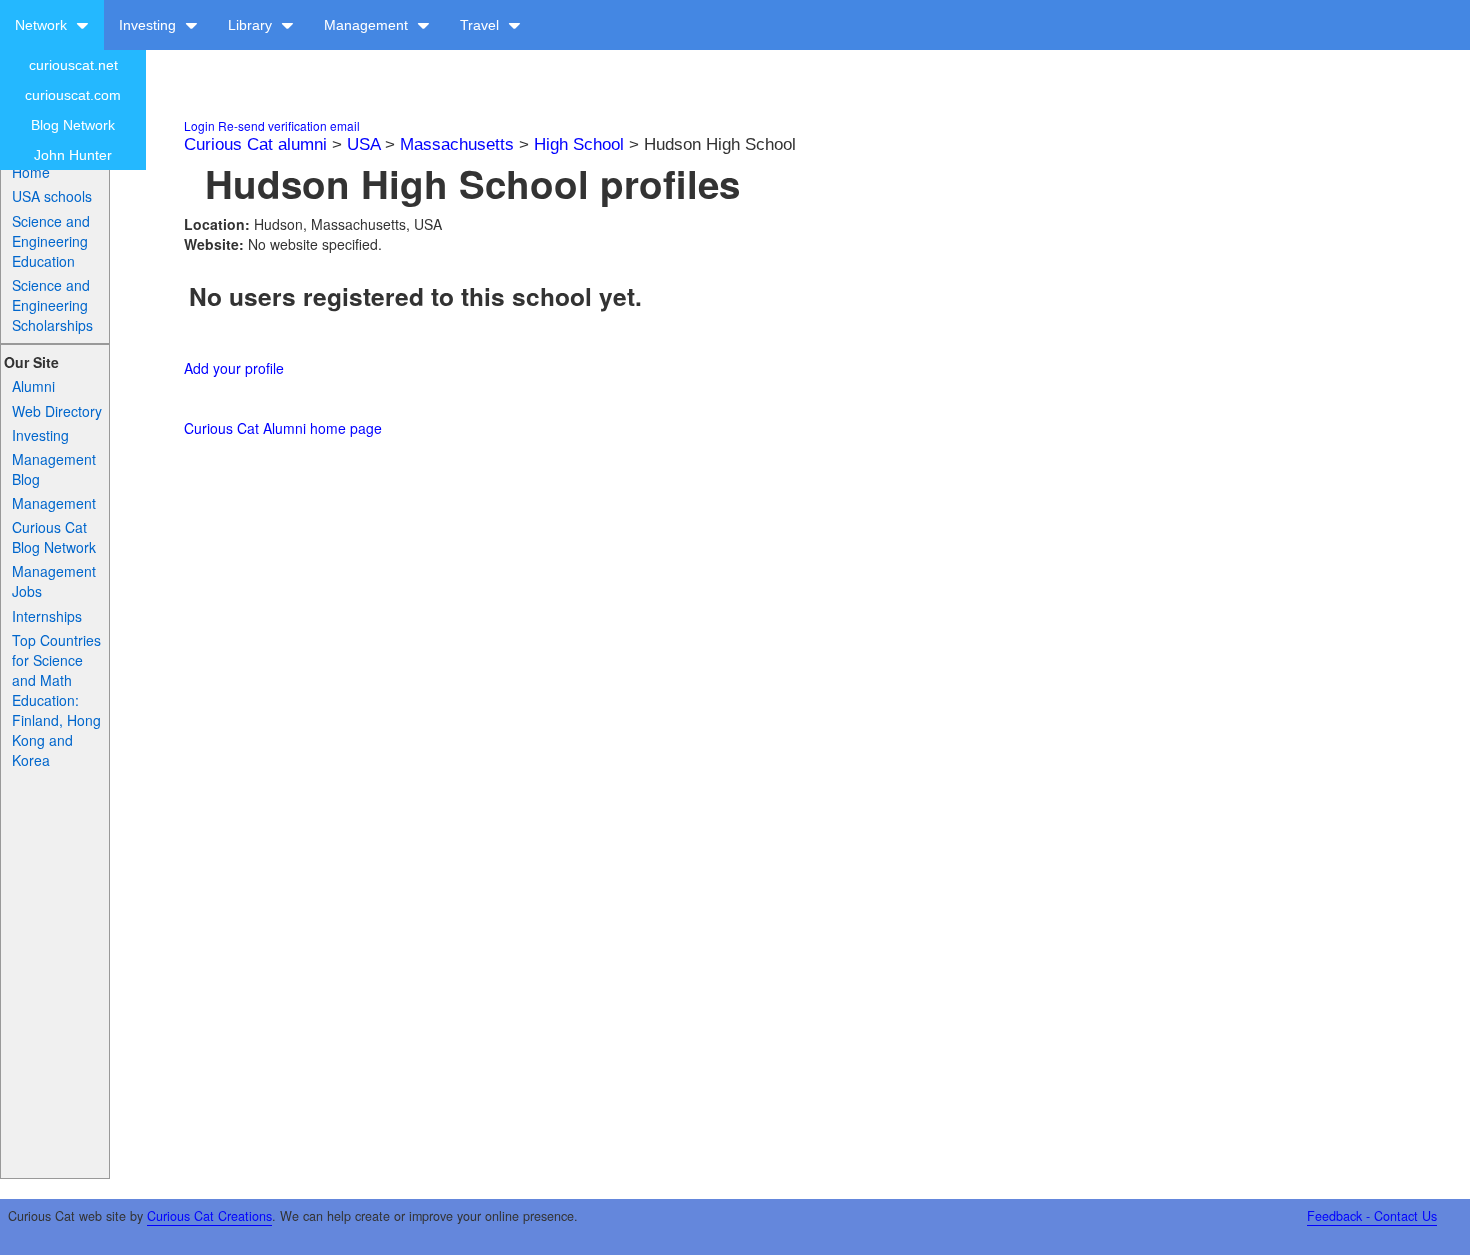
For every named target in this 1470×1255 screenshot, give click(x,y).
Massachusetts (457, 144)
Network (43, 25)
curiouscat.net (73, 65)
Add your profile (234, 368)
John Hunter (73, 155)
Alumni (33, 386)
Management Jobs (54, 581)
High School (579, 144)
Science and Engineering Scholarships (52, 305)
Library (252, 25)
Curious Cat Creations (209, 1216)
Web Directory (57, 411)
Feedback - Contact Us (1372, 1216)
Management (368, 25)
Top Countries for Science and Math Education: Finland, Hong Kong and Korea (56, 700)
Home (31, 172)
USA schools (52, 196)
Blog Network (73, 125)
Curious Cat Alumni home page (283, 428)
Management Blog (54, 469)
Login (199, 125)
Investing (149, 25)
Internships (47, 616)
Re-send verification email (289, 125)
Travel (481, 25)
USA (363, 144)
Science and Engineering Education (51, 241)
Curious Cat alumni (255, 144)
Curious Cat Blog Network (54, 537)
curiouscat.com (73, 95)
